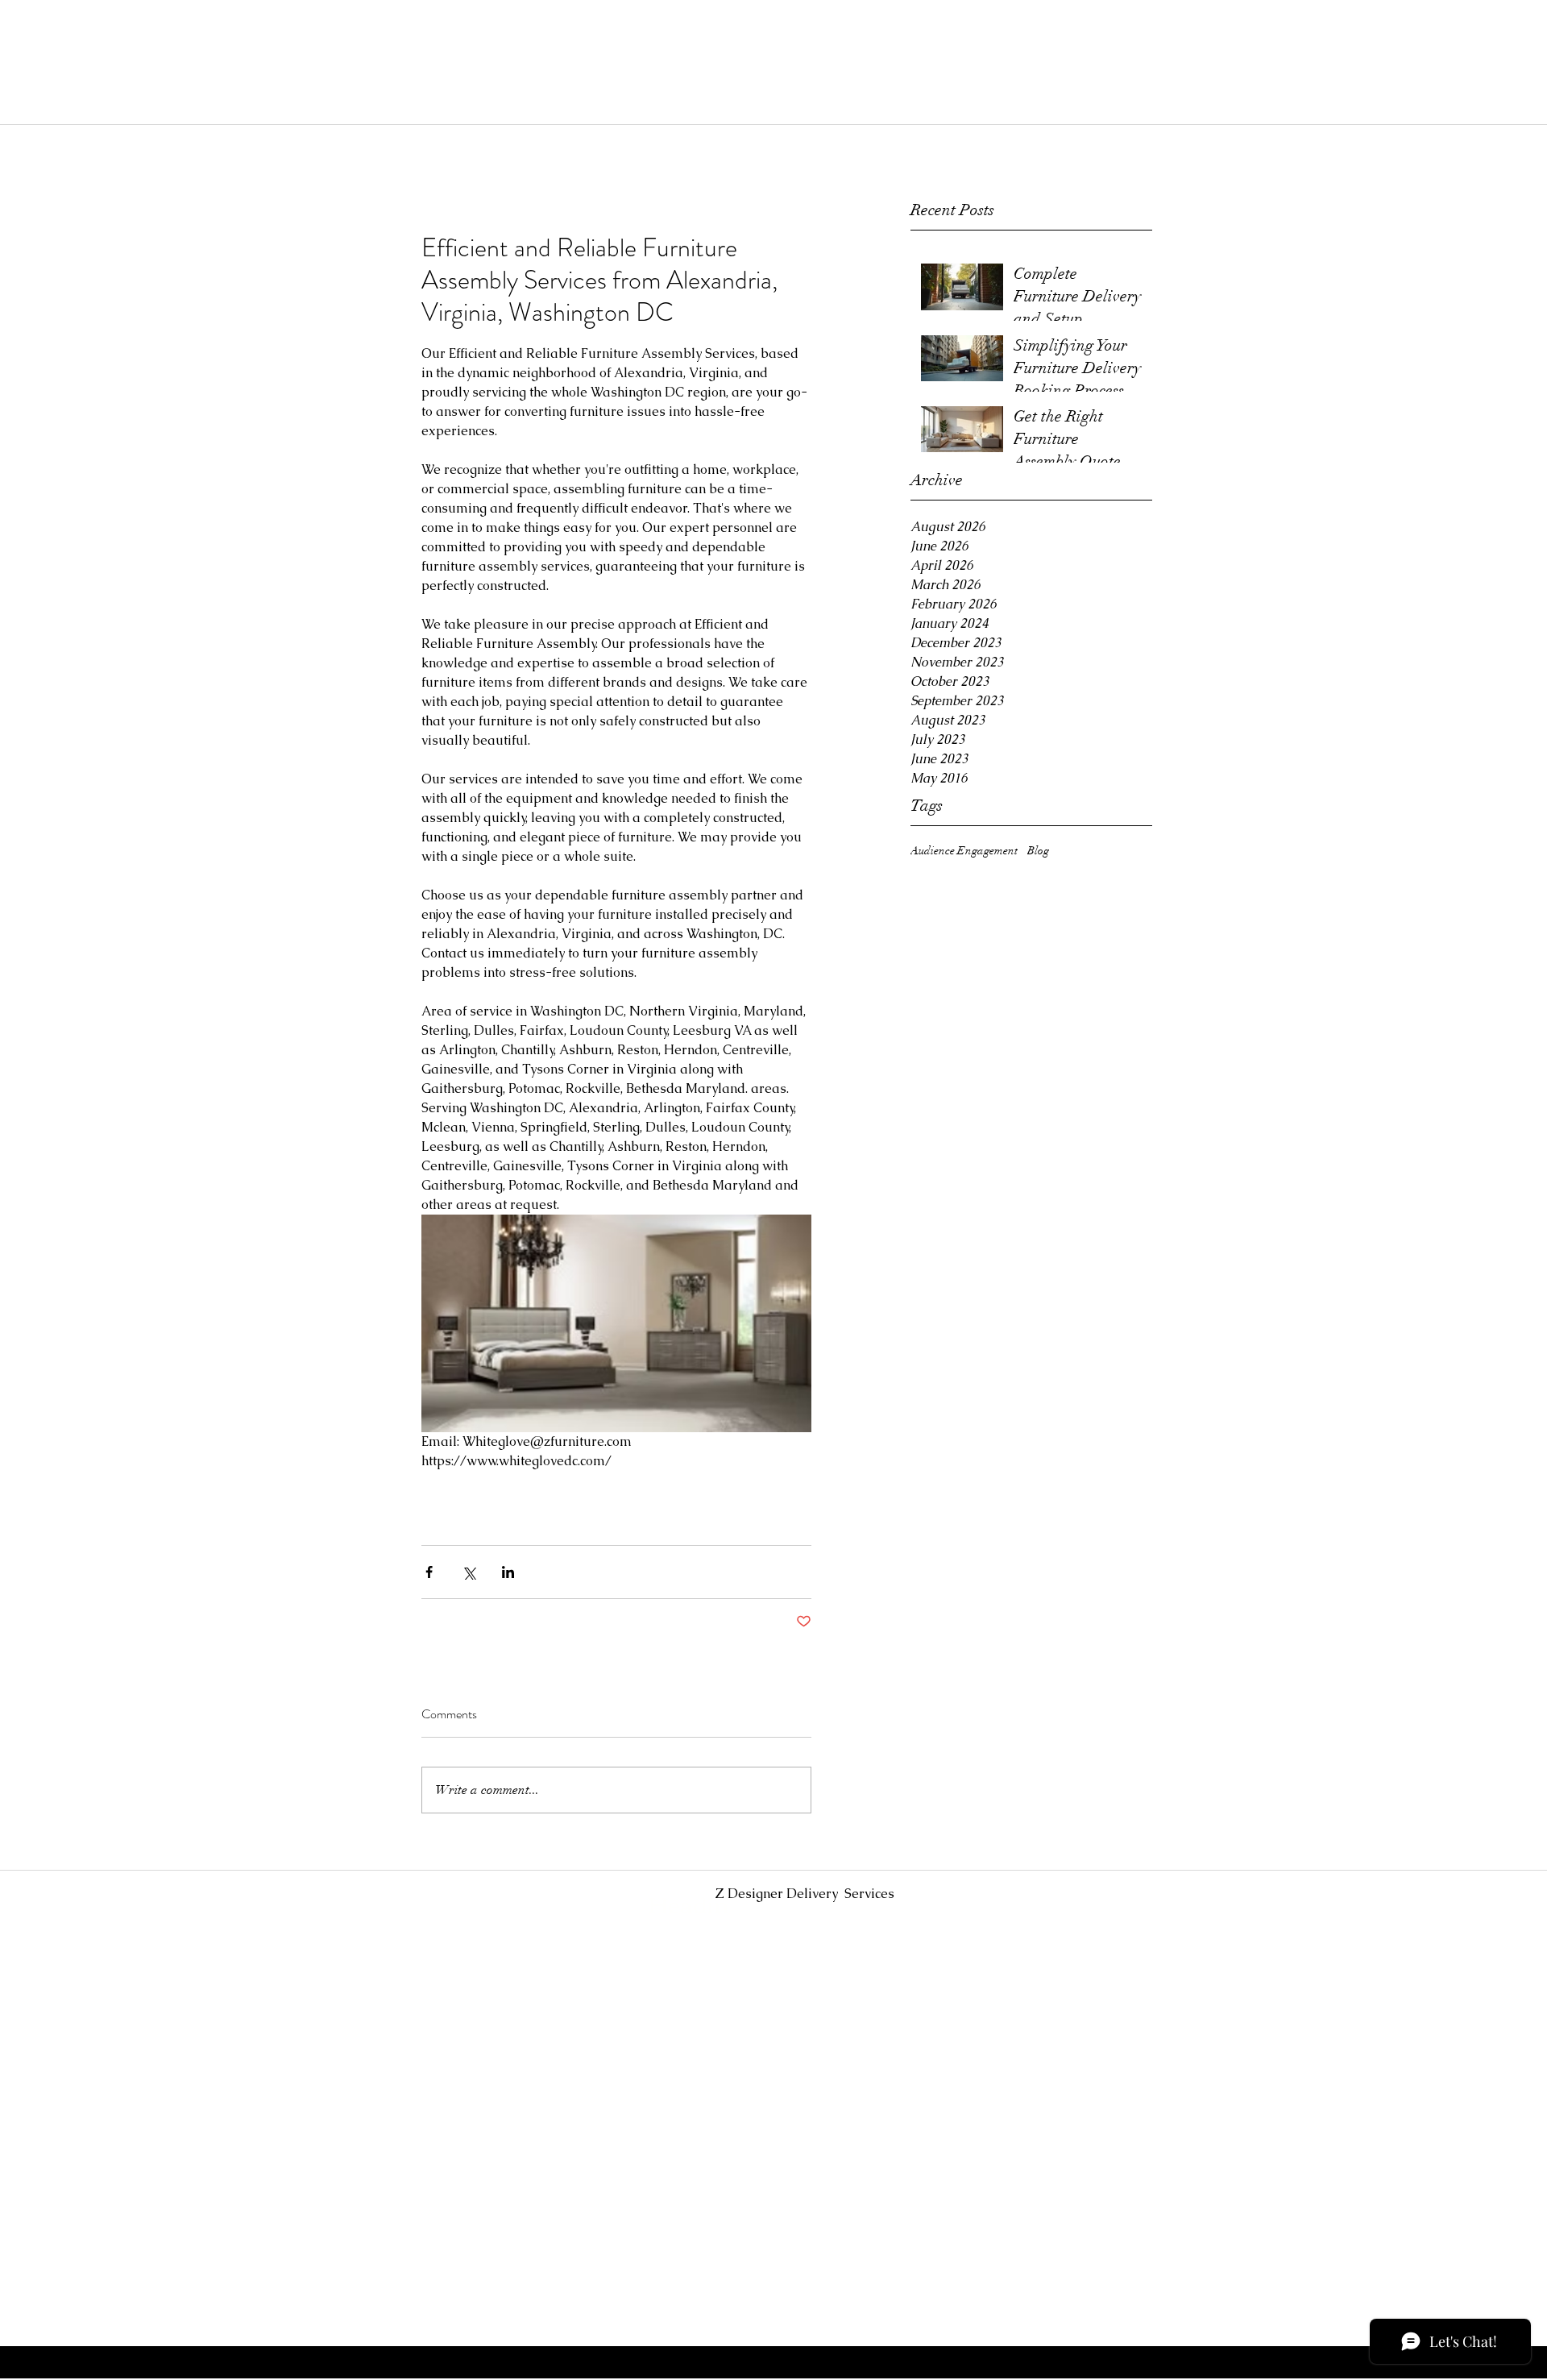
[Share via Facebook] (429, 1572)
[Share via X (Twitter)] (469, 1572)
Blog (1038, 851)
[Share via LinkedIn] (508, 1572)
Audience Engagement (964, 851)
